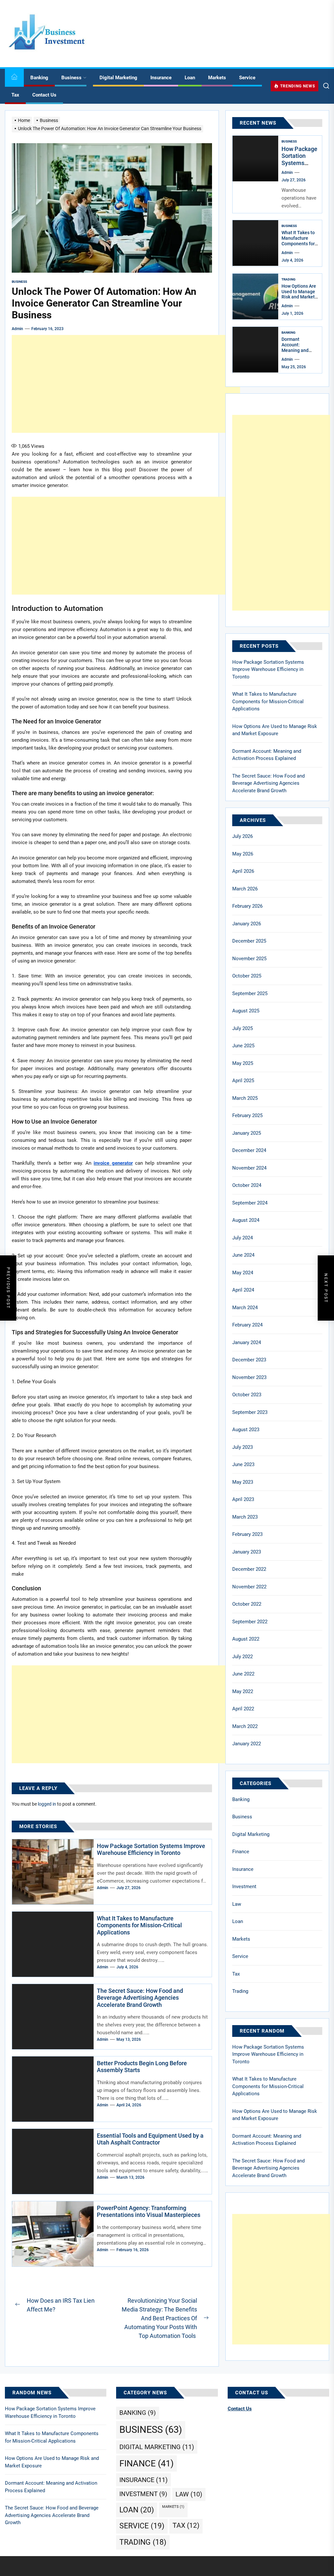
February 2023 (247, 1534)
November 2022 (249, 1587)
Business (71, 78)
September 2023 (250, 1412)
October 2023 (247, 1395)
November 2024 (249, 1168)
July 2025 (243, 1028)
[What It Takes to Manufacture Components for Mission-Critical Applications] (255, 243)
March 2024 (245, 1308)
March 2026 (245, 889)
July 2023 (243, 1447)
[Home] (14, 78)
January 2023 (247, 1552)
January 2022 (247, 1744)
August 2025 (246, 1011)
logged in (47, 1804)
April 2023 (243, 1499)
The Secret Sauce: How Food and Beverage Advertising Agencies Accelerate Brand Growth (140, 1998)
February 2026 (247, 906)
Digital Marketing (118, 78)
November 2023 (249, 1377)
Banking (39, 78)
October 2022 (247, 1604)
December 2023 (249, 1360)
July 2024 (243, 1238)
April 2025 (243, 1081)
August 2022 (246, 1639)
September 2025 (250, 993)
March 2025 (245, 1098)
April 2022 (243, 1709)
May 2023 (243, 1482)
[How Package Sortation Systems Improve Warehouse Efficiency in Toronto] (255, 159)
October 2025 (247, 976)
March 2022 (245, 1726)
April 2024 (243, 1290)
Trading (288, 279)
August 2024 (246, 1220)
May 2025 (243, 1063)
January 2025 (247, 1133)
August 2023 (246, 1430)
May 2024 (243, 1273)
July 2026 (243, 836)
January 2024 (247, 1342)
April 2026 (243, 871)
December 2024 (249, 1150)
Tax (15, 95)
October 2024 (247, 1185)
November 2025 (249, 959)
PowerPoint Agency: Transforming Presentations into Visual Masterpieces (149, 2212)
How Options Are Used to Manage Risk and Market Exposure (299, 294)
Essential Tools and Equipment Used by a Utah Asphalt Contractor (150, 2139)
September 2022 (250, 1622)
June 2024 (243, 1255)
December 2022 (249, 1569)
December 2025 (249, 941)
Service (247, 78)
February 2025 (247, 1115)
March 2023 (245, 1517)
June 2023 (243, 1464)
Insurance (161, 78)
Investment (244, 1887)
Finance (241, 1852)
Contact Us (44, 95)
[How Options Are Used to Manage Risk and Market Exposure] (255, 296)
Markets (217, 78)
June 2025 (243, 1046)
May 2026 (243, 854)
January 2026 (247, 924)
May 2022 (243, 1691)
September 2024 (250, 1203)
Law (237, 1904)
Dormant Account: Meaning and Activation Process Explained (295, 353)
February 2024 (247, 1325)
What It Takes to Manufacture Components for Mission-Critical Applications (139, 1925)
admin (17, 329)
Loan (190, 78)
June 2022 (243, 1674)
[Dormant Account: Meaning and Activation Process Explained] (255, 350)
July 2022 (243, 1657)
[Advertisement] (126, 384)
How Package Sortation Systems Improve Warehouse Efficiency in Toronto (151, 1849)
